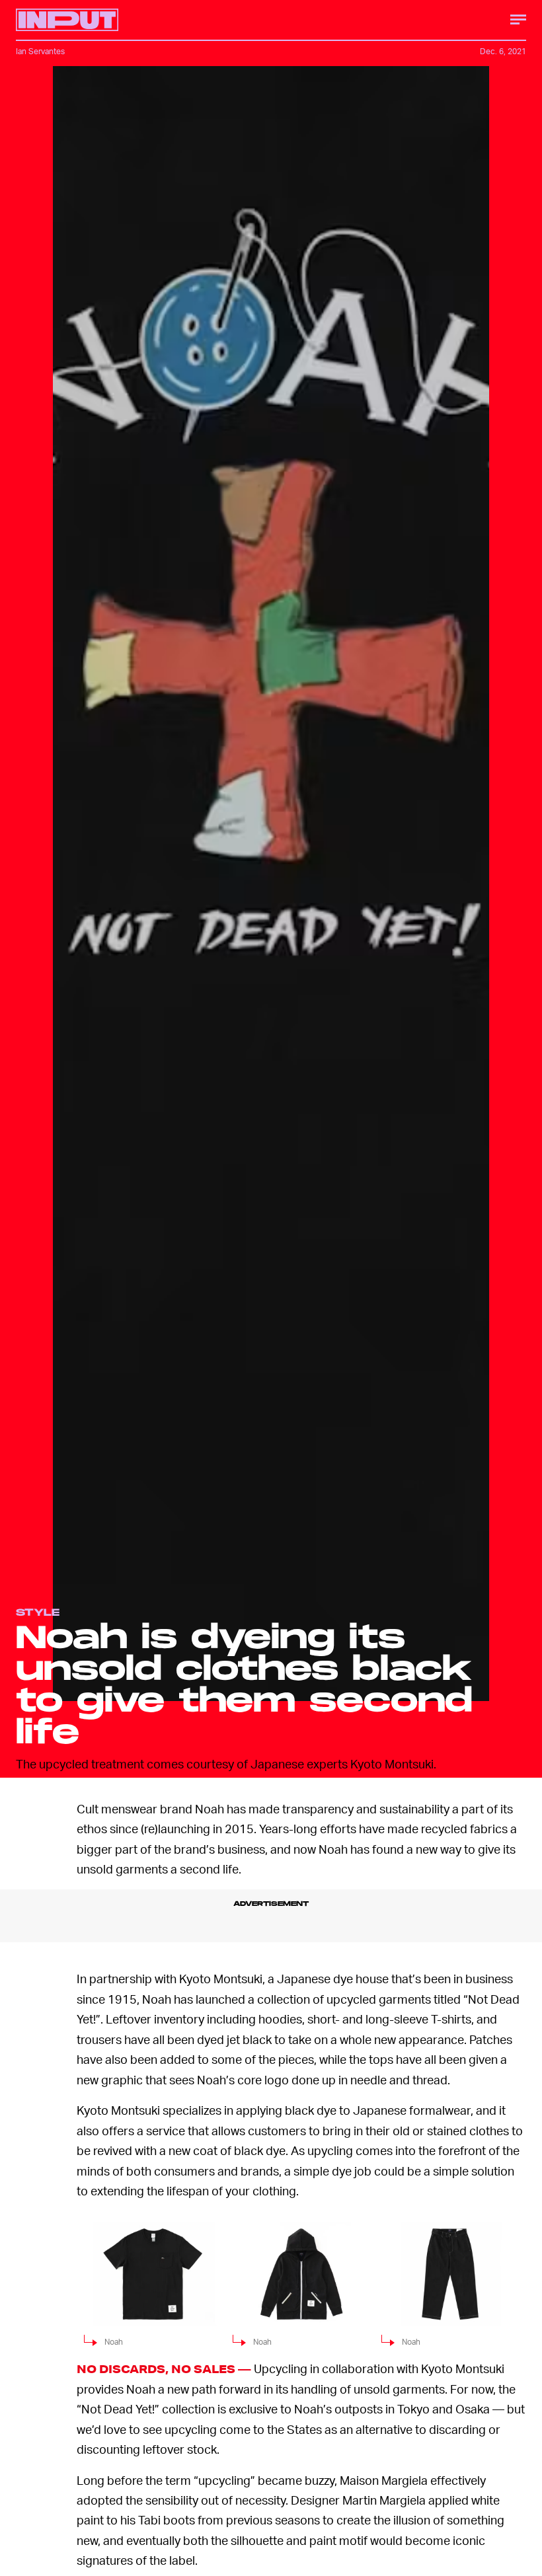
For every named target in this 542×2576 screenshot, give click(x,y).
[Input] (67, 20)
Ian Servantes (40, 51)
